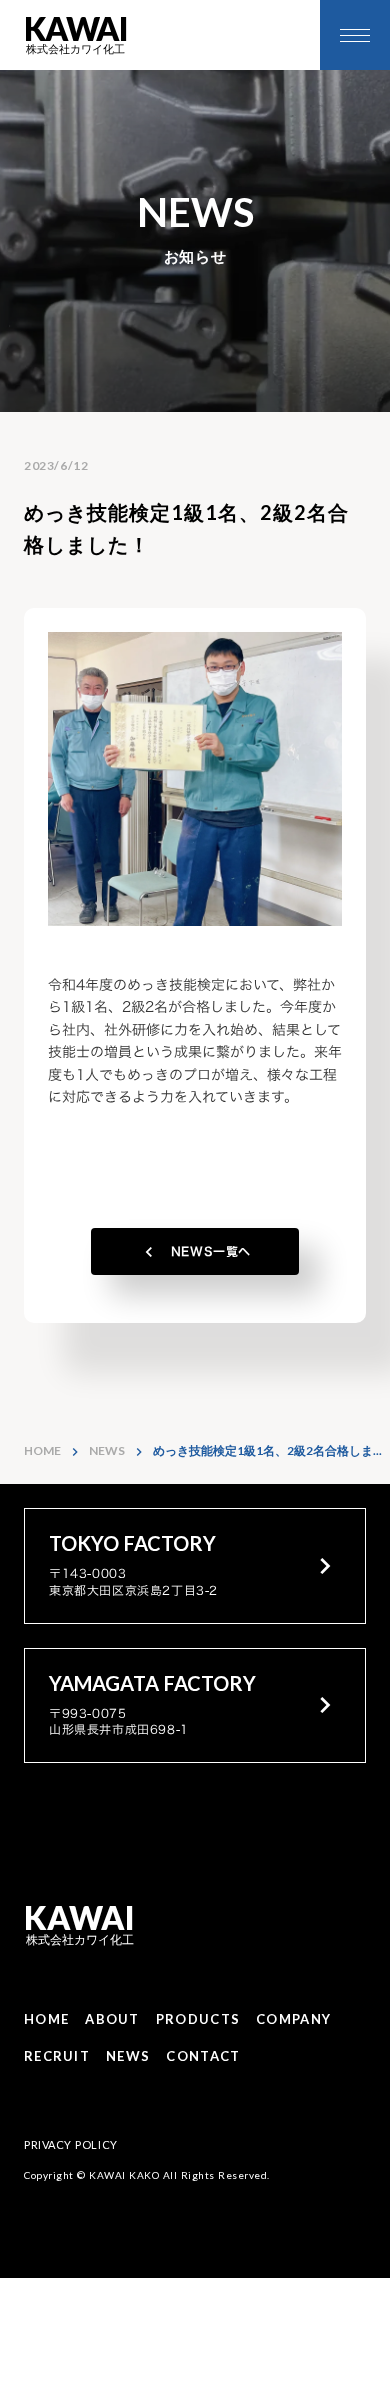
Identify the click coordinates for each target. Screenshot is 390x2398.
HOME (42, 1450)
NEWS (107, 1450)
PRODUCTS (198, 2019)
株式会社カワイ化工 (80, 1939)
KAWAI (79, 1919)
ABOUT (112, 2019)
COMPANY (293, 2019)
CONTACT (203, 2056)
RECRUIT (57, 2056)
